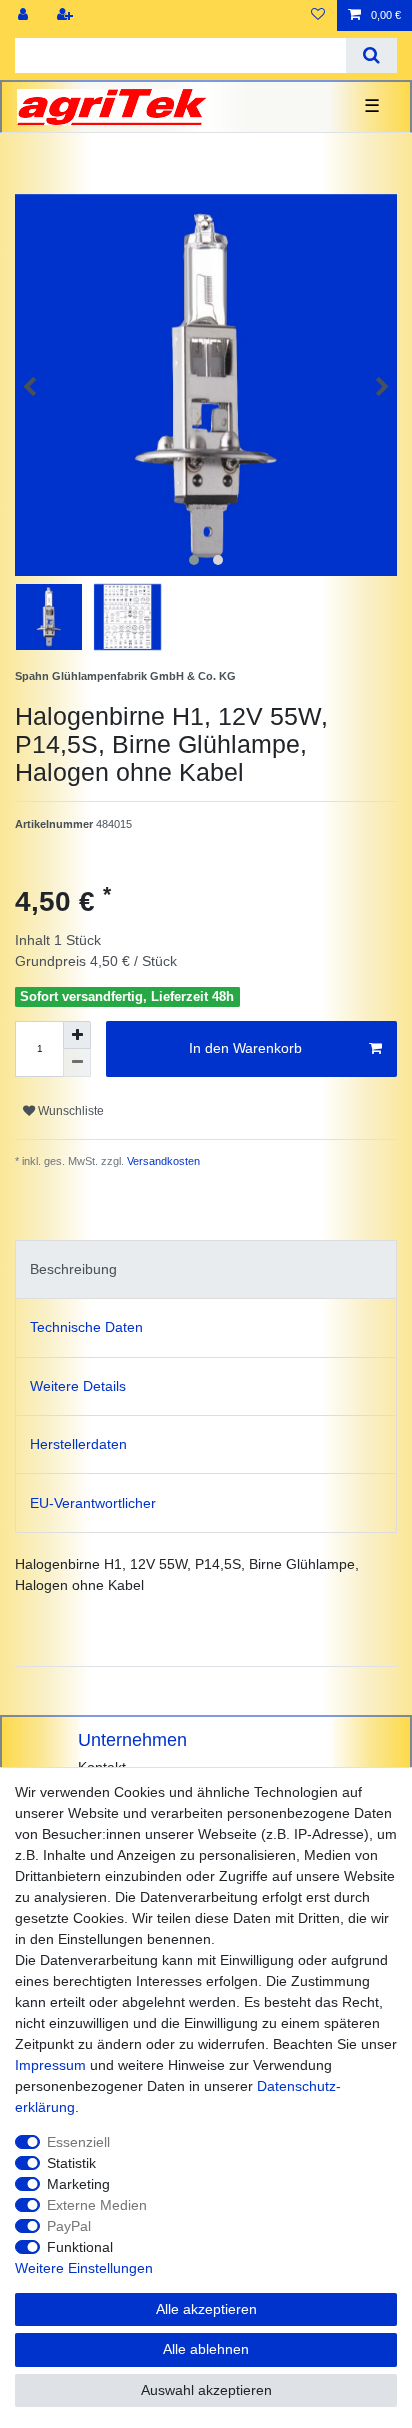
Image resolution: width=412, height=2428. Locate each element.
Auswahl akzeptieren (206, 2390)
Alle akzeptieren (206, 2309)
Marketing (78, 2184)
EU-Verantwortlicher (93, 1503)
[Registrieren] (67, 15)
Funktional (80, 2247)
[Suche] (371, 55)
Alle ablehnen (206, 2349)
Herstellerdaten (78, 1444)
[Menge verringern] (77, 1063)
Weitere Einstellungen (84, 2268)
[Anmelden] (25, 15)
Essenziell (78, 2142)
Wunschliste (69, 1111)
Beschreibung (73, 1269)
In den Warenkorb (245, 1048)
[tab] (206, 1269)
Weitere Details (78, 1386)
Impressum (50, 2065)
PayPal (69, 2226)
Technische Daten (86, 1327)
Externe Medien (97, 2205)
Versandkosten (162, 1161)
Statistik (71, 2163)
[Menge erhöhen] (77, 1035)
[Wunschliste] (318, 15)
